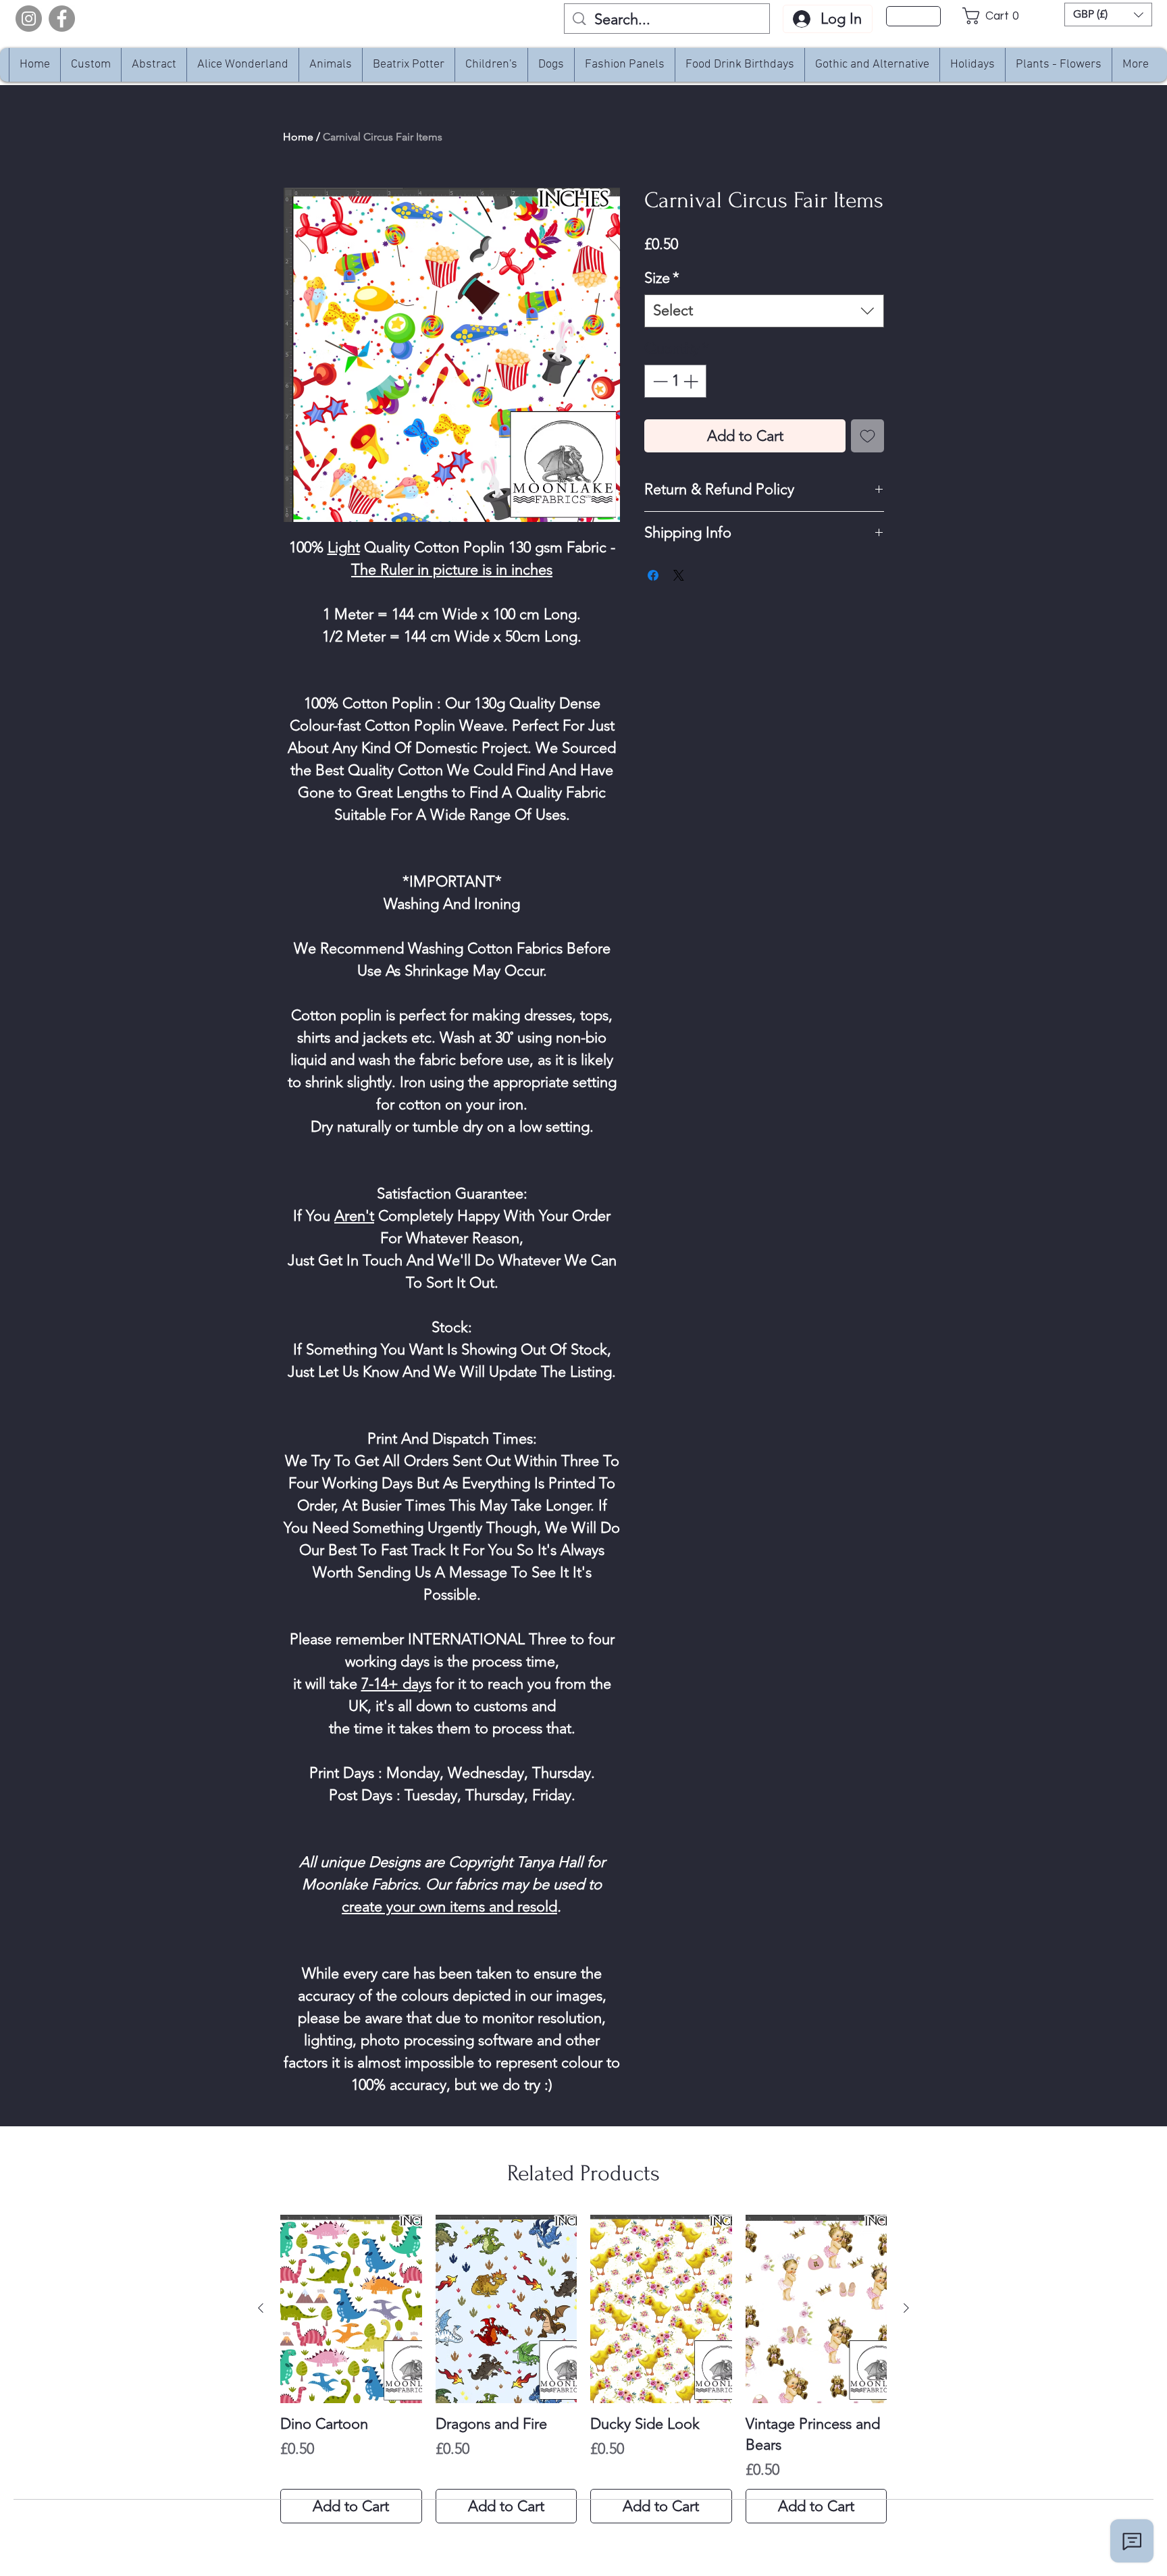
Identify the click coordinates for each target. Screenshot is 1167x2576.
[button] (994, 16)
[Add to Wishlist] (867, 436)
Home (298, 137)
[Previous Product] (261, 2308)
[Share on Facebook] (653, 575)
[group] (583, 2369)
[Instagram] (29, 19)
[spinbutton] (675, 381)
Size (662, 278)
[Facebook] (62, 19)
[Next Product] (906, 2308)
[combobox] (764, 311)
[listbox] (1108, 15)
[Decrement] (659, 381)
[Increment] (692, 381)
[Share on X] (679, 575)
